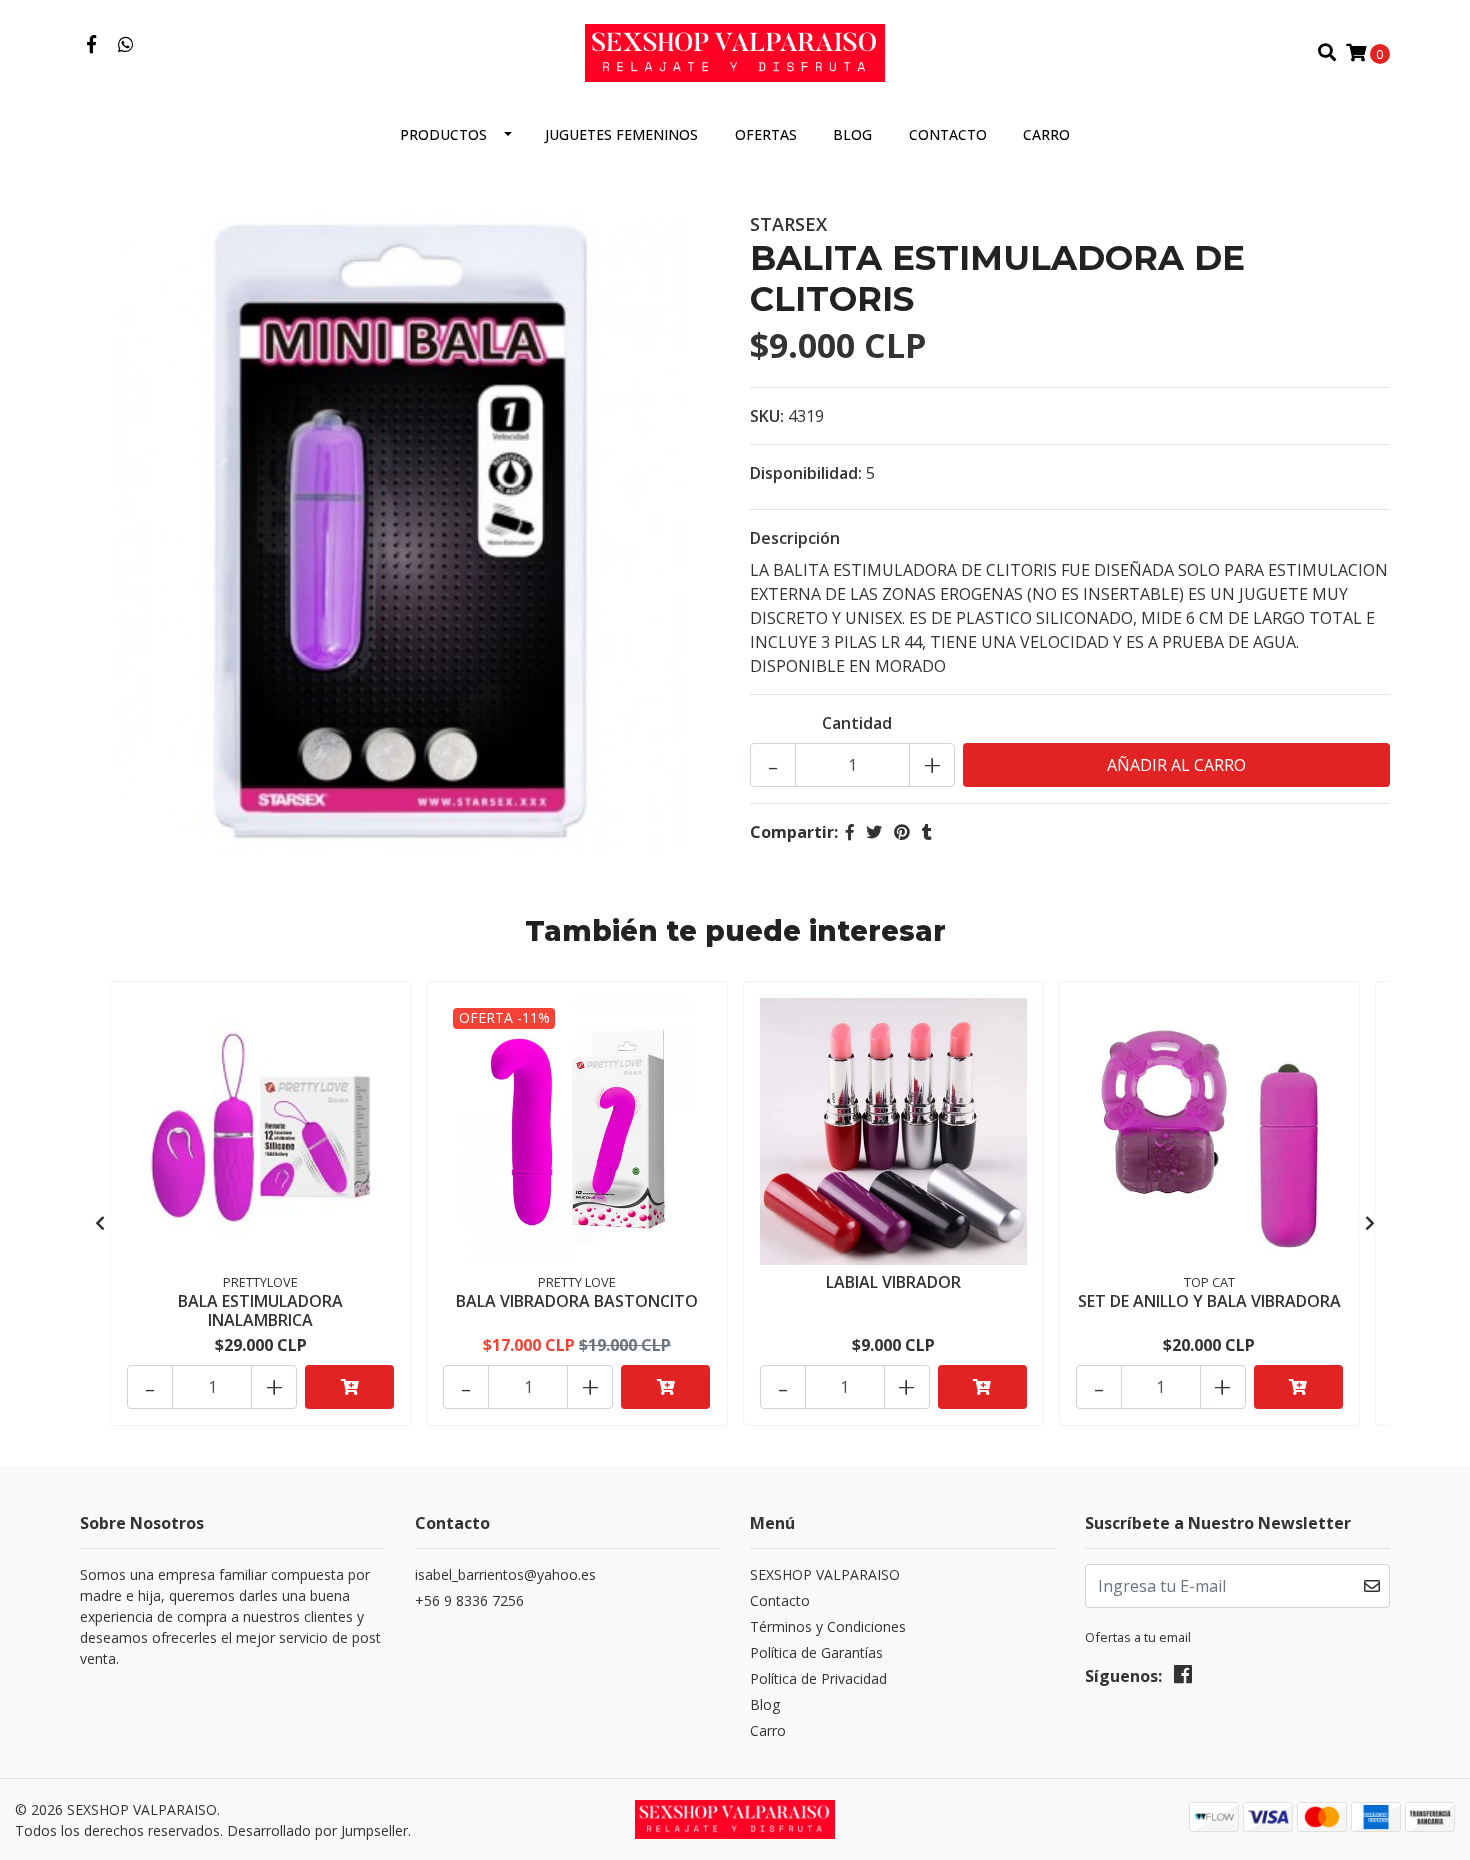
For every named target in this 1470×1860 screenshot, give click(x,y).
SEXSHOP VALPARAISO (825, 1574)
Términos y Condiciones (828, 1626)
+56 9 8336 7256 (469, 1600)
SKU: (767, 416)
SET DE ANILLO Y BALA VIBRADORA (1209, 1301)
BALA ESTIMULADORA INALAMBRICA (260, 1310)
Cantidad (857, 723)
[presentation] (100, 1223)
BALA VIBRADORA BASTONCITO (577, 1301)
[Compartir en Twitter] (874, 832)
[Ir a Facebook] (91, 45)
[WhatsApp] (126, 45)
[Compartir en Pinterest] (902, 832)
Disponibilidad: (806, 473)
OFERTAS (766, 134)
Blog (852, 134)
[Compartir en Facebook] (850, 832)
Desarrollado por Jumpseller (317, 1830)
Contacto (948, 134)
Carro (1046, 134)
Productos (443, 134)
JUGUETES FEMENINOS (621, 134)
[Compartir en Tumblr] (927, 832)
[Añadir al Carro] (349, 1387)
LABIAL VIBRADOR (893, 1282)
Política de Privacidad (818, 1678)
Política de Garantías (816, 1652)
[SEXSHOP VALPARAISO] (735, 51)
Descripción (795, 538)
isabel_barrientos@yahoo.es (505, 1574)
